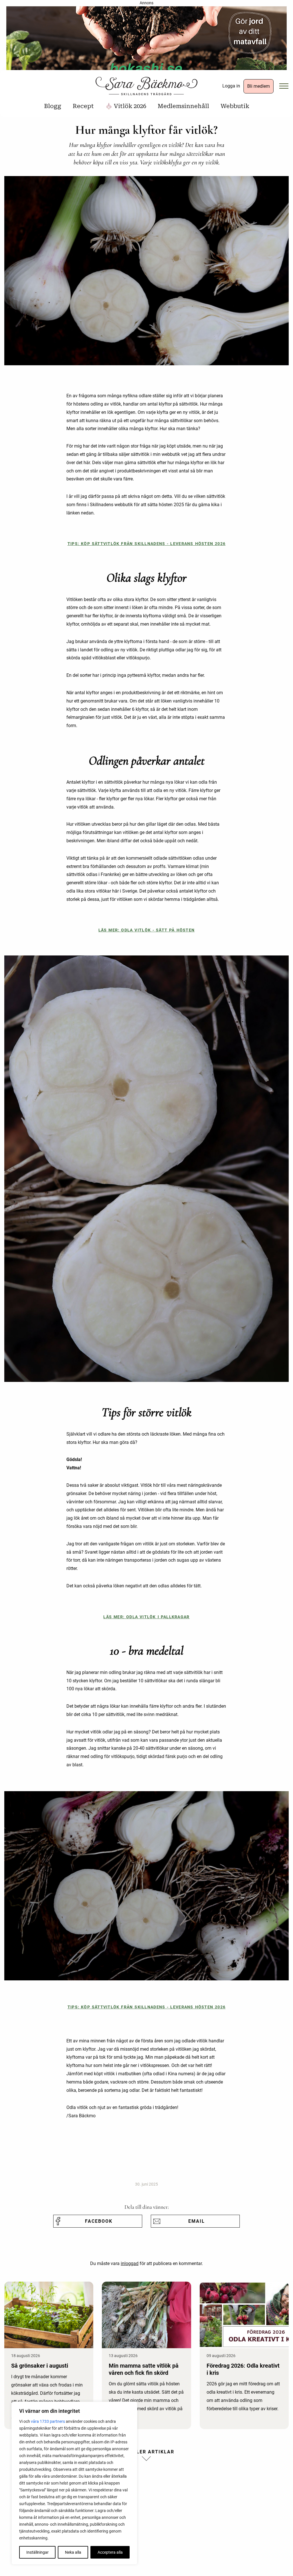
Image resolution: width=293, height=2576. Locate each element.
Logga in (231, 86)
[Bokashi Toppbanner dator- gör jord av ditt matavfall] (146, 40)
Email (197, 2221)
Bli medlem (259, 86)
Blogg (53, 106)
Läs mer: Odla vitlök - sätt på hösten (147, 930)
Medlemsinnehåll (183, 106)
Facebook (99, 2221)
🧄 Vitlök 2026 (126, 106)
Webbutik (235, 106)
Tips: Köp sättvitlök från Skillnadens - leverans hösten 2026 (147, 544)
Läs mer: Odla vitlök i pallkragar (146, 1617)
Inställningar (37, 2552)
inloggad (130, 2263)
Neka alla (73, 2552)
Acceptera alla (110, 2552)
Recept (83, 106)
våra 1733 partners (48, 2421)
